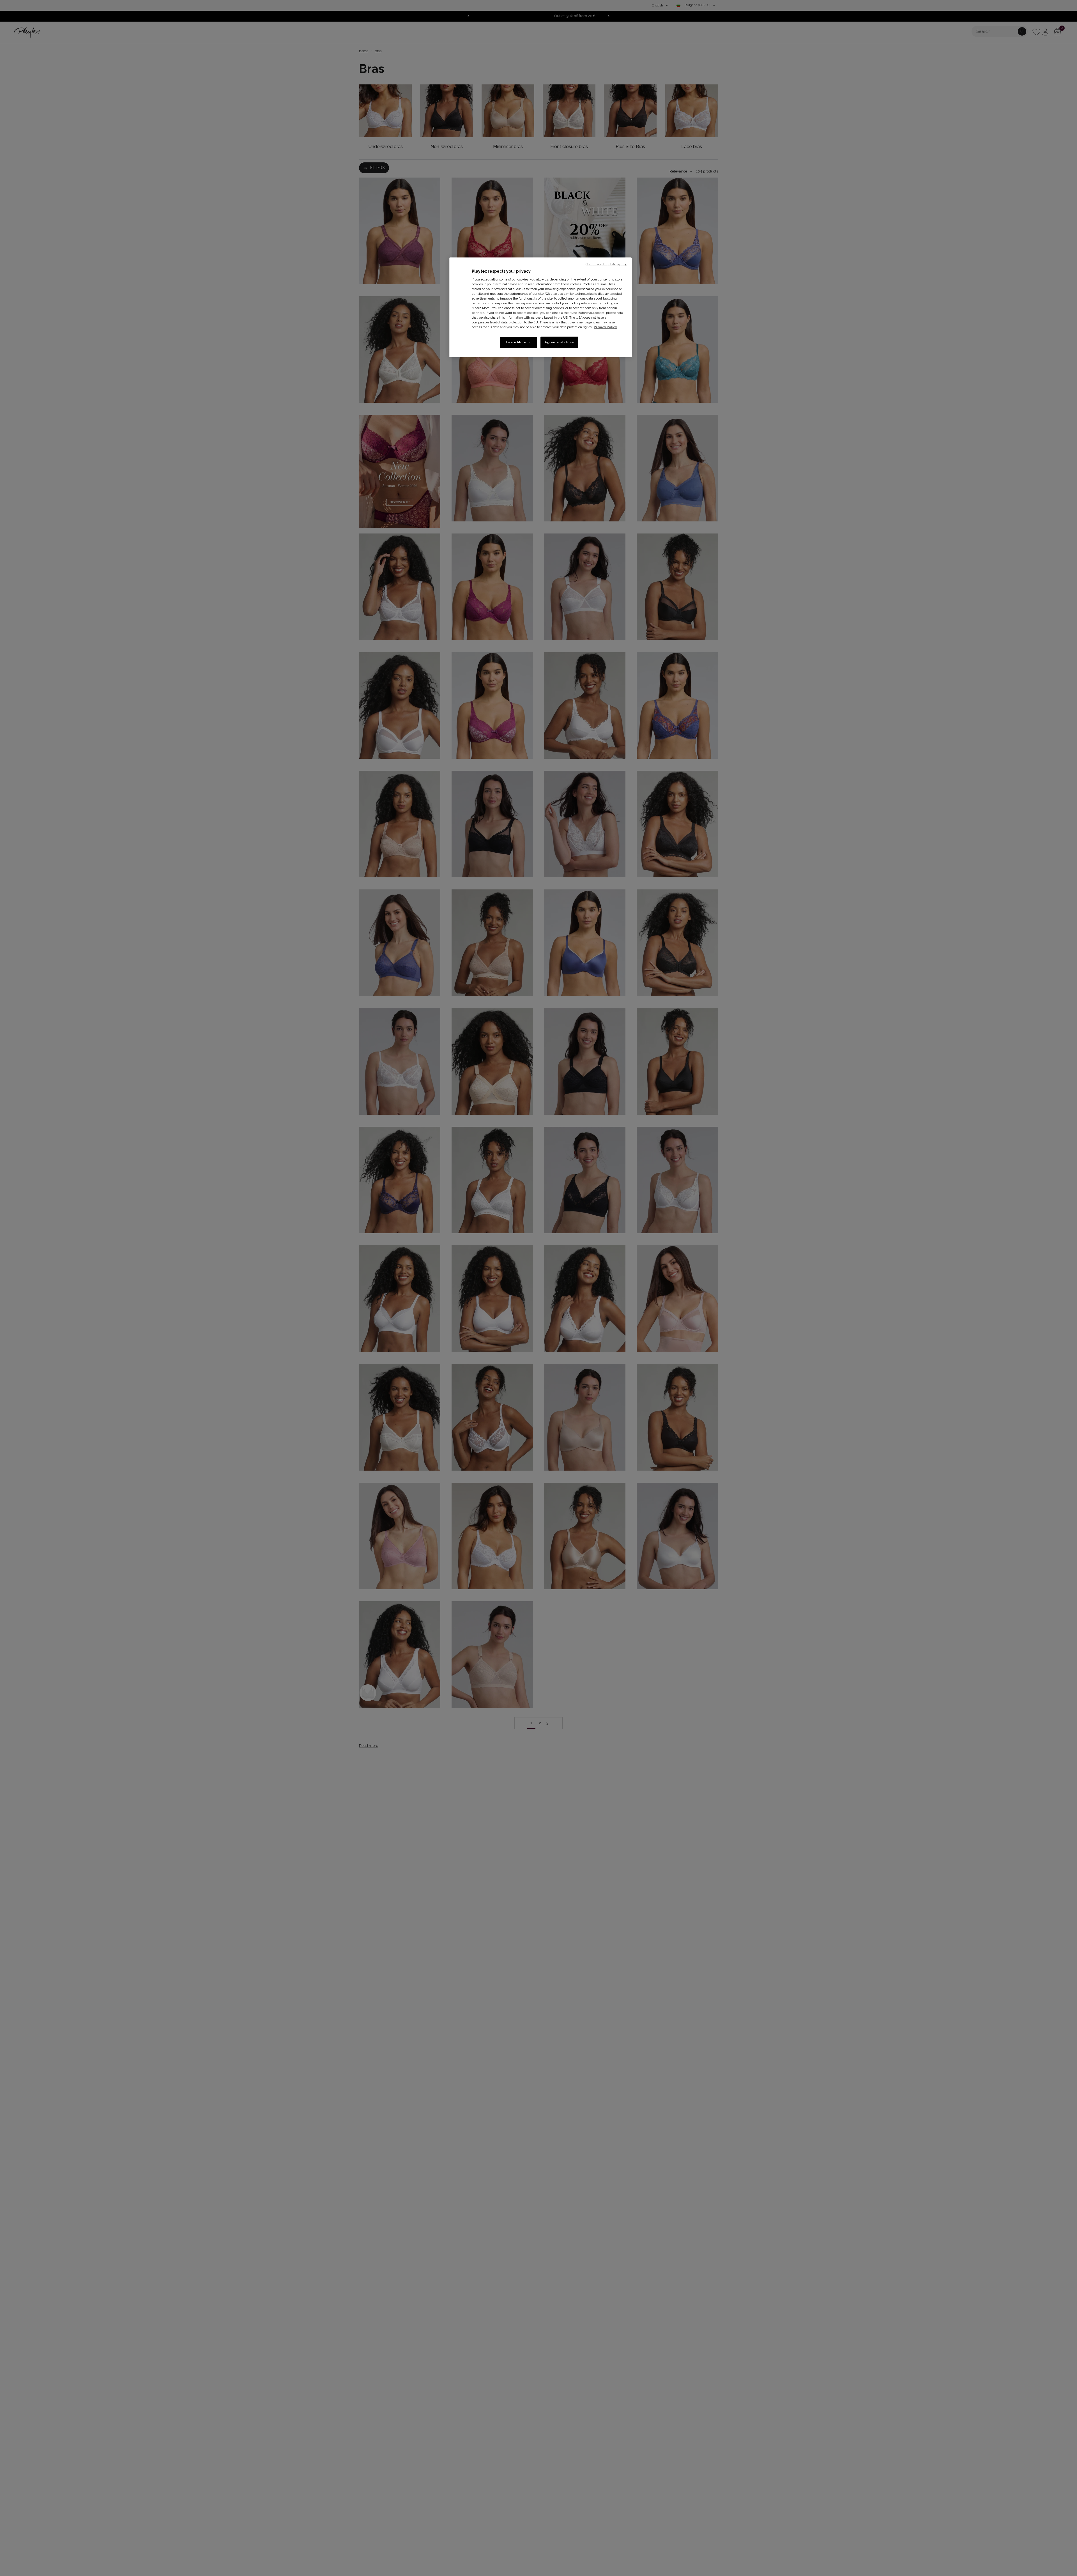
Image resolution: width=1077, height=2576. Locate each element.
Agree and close (559, 342)
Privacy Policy (605, 327)
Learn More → (518, 342)
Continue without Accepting (607, 264)
